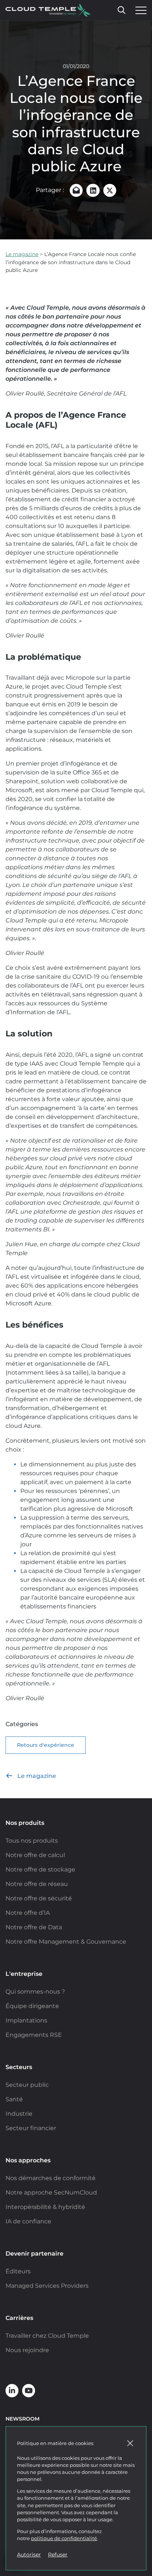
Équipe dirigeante (32, 2006)
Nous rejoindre (27, 2350)
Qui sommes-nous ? (35, 1992)
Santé (14, 2099)
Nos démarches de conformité (51, 2178)
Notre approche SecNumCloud (51, 2192)
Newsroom (23, 2419)
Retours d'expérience (46, 1745)
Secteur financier (31, 2128)
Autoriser (29, 2555)
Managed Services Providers (47, 2286)
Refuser (58, 2555)
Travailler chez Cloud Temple (47, 2336)
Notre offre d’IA (28, 1913)
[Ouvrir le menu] (139, 10)
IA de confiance (28, 2221)
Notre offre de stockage (40, 1869)
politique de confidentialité (64, 2538)
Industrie (19, 2114)
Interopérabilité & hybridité (45, 2207)
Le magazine (22, 254)
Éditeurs (18, 2271)
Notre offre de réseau (37, 1884)
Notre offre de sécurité (39, 1898)
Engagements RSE (34, 2035)
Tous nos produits (32, 1841)
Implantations (26, 2020)
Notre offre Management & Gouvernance (66, 1942)
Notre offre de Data (34, 1927)
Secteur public (27, 2085)
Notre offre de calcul (35, 1855)
